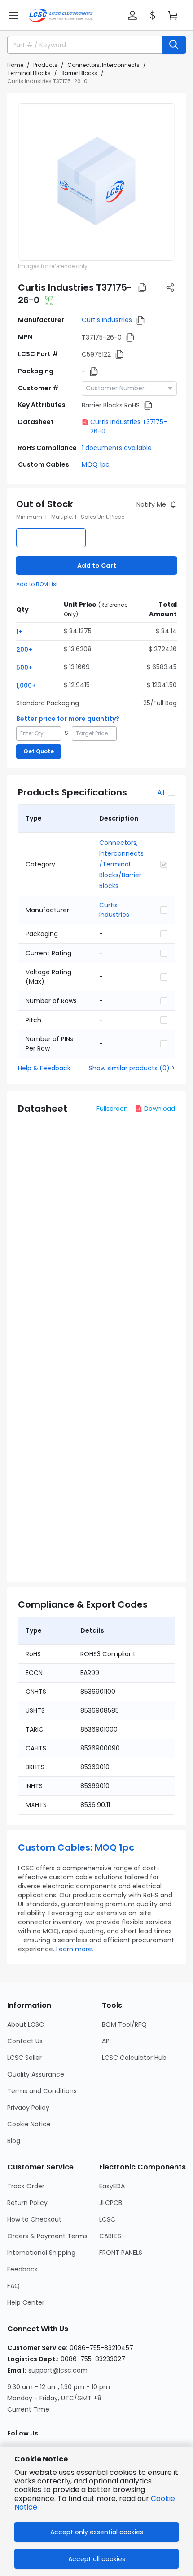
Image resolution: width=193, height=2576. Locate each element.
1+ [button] (19, 632)
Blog (14, 2141)
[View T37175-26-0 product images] (96, 182)
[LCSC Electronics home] (61, 15)
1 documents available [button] (117, 448)
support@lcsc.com (58, 2370)
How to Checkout (34, 2219)
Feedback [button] (22, 2269)
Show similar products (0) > (132, 1068)
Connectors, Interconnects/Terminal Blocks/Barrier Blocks (121, 864)
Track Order (26, 2186)
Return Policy (27, 2203)
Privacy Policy (28, 2108)
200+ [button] (24, 650)
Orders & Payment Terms (47, 2236)
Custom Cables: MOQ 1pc (76, 1847)
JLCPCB (111, 2203)
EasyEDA (112, 2186)
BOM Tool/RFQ (124, 2024)
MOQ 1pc (96, 464)
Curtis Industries (107, 320)
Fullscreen (112, 1109)
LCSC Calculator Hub (134, 2058)
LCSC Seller (24, 2058)
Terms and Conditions (42, 2091)
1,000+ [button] (26, 685)
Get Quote (39, 751)
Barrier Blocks (79, 73)
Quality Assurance (36, 2074)
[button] (13, 15)
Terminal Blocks (29, 73)
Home (15, 65)
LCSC (107, 2219)
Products (45, 65)
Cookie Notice (29, 2124)
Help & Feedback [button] (44, 1068)
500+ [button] (24, 667)
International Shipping (41, 2253)
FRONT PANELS (121, 2253)
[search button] (174, 45)
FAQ (13, 2286)
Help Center (26, 2302)
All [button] (161, 792)
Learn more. (75, 1949)
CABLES (110, 2236)
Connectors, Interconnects (103, 65)
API (106, 2041)
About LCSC (26, 2024)
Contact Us (25, 2041)
